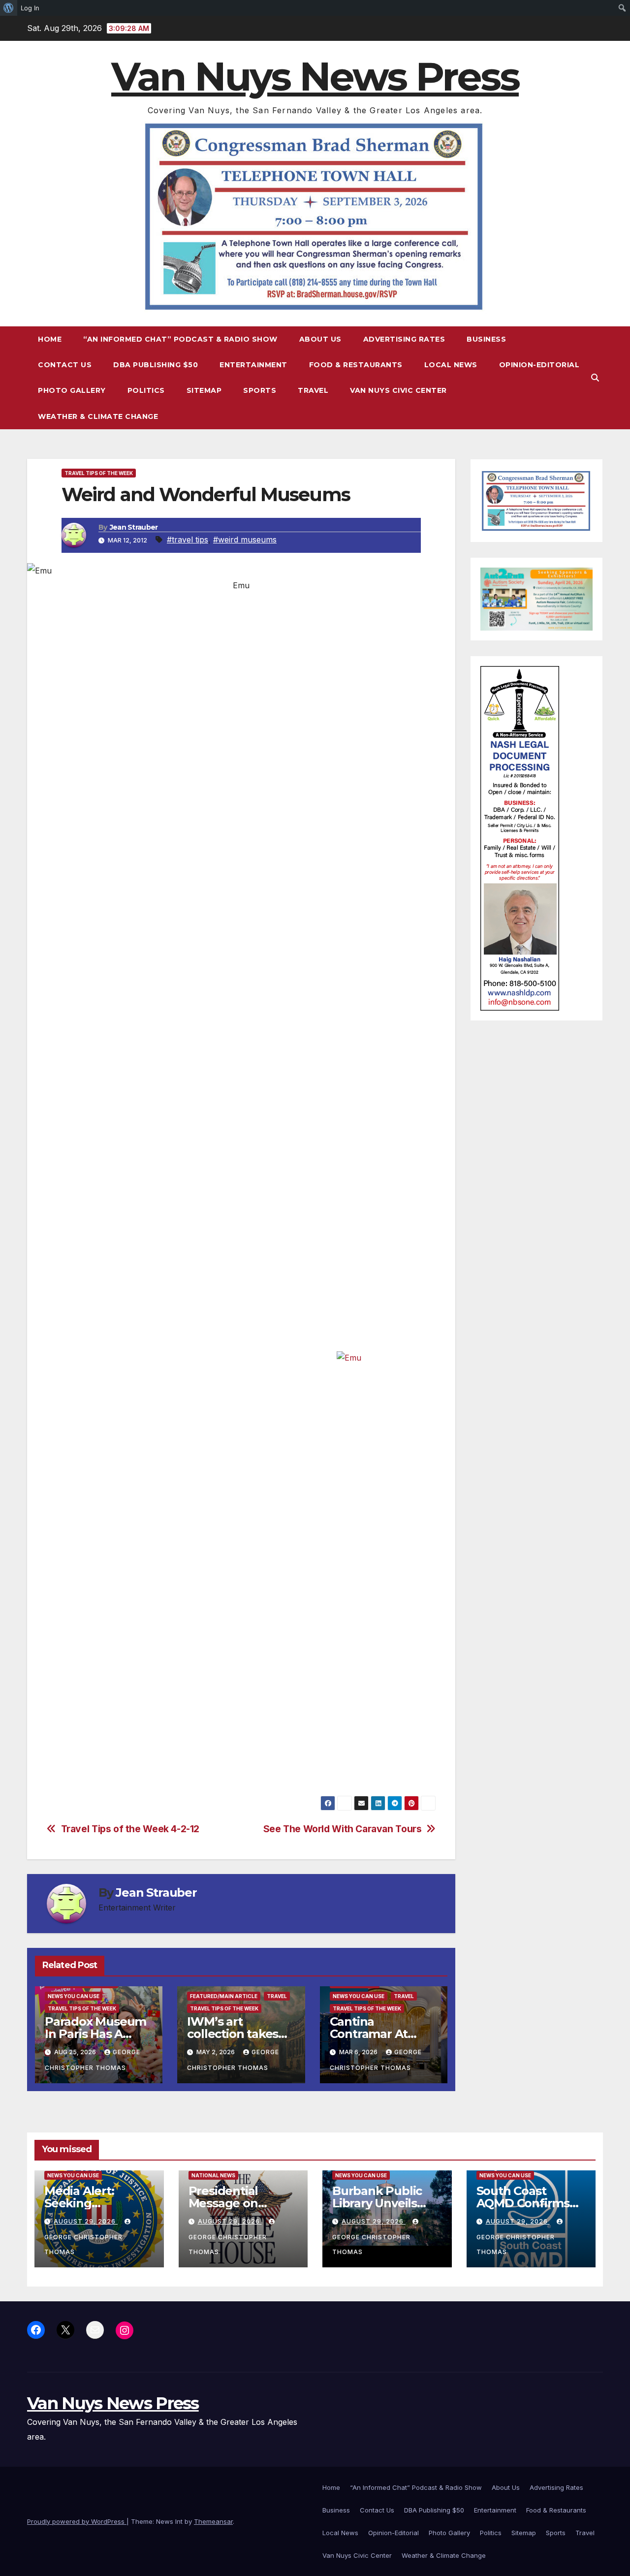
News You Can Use (74, 1996)
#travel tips (188, 540)
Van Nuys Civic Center (398, 390)
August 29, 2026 (86, 2221)
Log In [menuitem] (30, 8)
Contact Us (65, 365)
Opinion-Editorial (539, 365)
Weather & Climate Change (98, 416)
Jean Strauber (134, 527)
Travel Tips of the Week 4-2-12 (130, 1829)
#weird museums (245, 540)
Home (50, 339)
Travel (313, 390)
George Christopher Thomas (83, 2244)
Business (486, 339)
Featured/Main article (224, 1996)
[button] (595, 378)
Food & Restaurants (356, 365)
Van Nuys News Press (315, 77)
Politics (146, 390)
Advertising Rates (404, 339)
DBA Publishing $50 (156, 365)
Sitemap (204, 390)
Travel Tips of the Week (99, 473)
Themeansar (213, 2521)
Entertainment (253, 365)
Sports (260, 390)
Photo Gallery (72, 390)
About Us (320, 339)
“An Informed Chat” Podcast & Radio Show (180, 339)
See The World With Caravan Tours (343, 1829)
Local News (451, 365)
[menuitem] (9, 8)
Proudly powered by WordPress (77, 2521)
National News (213, 2175)
